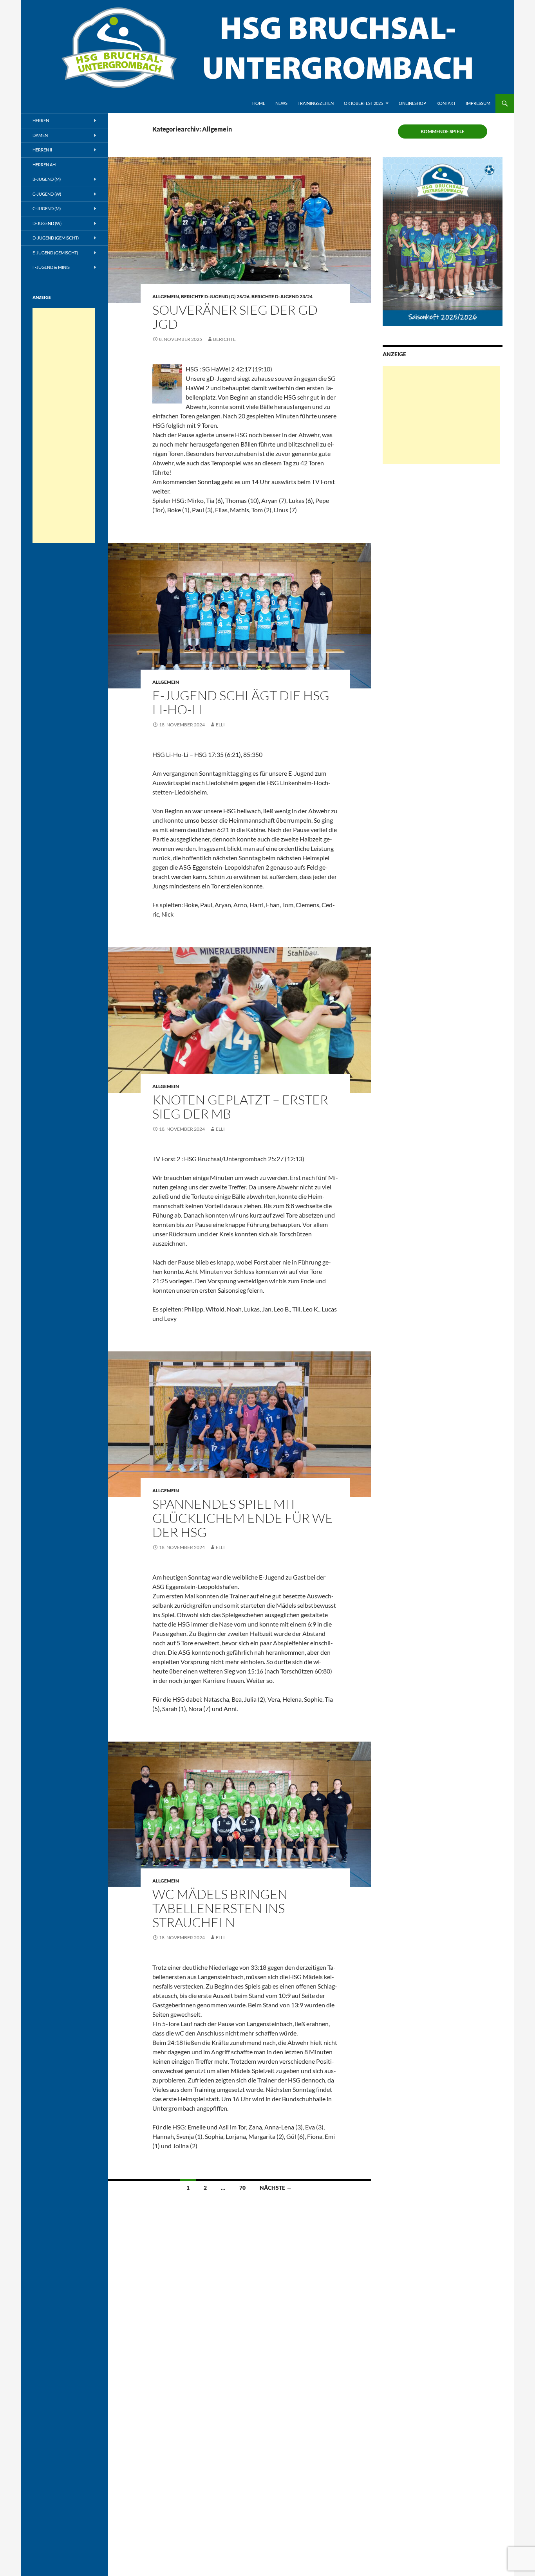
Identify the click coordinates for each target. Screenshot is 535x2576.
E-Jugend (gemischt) (55, 253)
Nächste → (276, 2188)
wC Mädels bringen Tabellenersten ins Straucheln (220, 1908)
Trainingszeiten (316, 103)
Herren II (42, 150)
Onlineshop (412, 103)
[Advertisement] (441, 415)
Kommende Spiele (443, 131)
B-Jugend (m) (47, 179)
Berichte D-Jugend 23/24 (282, 296)
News (281, 103)
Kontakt (446, 103)
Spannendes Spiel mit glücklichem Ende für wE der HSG (243, 1518)
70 (242, 2188)
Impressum (478, 103)
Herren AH (44, 165)
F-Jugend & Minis (51, 267)
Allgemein (166, 296)
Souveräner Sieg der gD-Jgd (237, 317)
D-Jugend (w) (47, 223)
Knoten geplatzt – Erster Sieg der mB (240, 1107)
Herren (41, 120)
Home (259, 103)
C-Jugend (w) (47, 194)
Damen (40, 135)
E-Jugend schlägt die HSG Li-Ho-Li (241, 702)
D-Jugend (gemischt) (56, 238)
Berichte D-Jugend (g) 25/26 (215, 296)
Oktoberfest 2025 (363, 103)
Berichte (224, 339)
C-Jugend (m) (47, 208)
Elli (220, 725)
